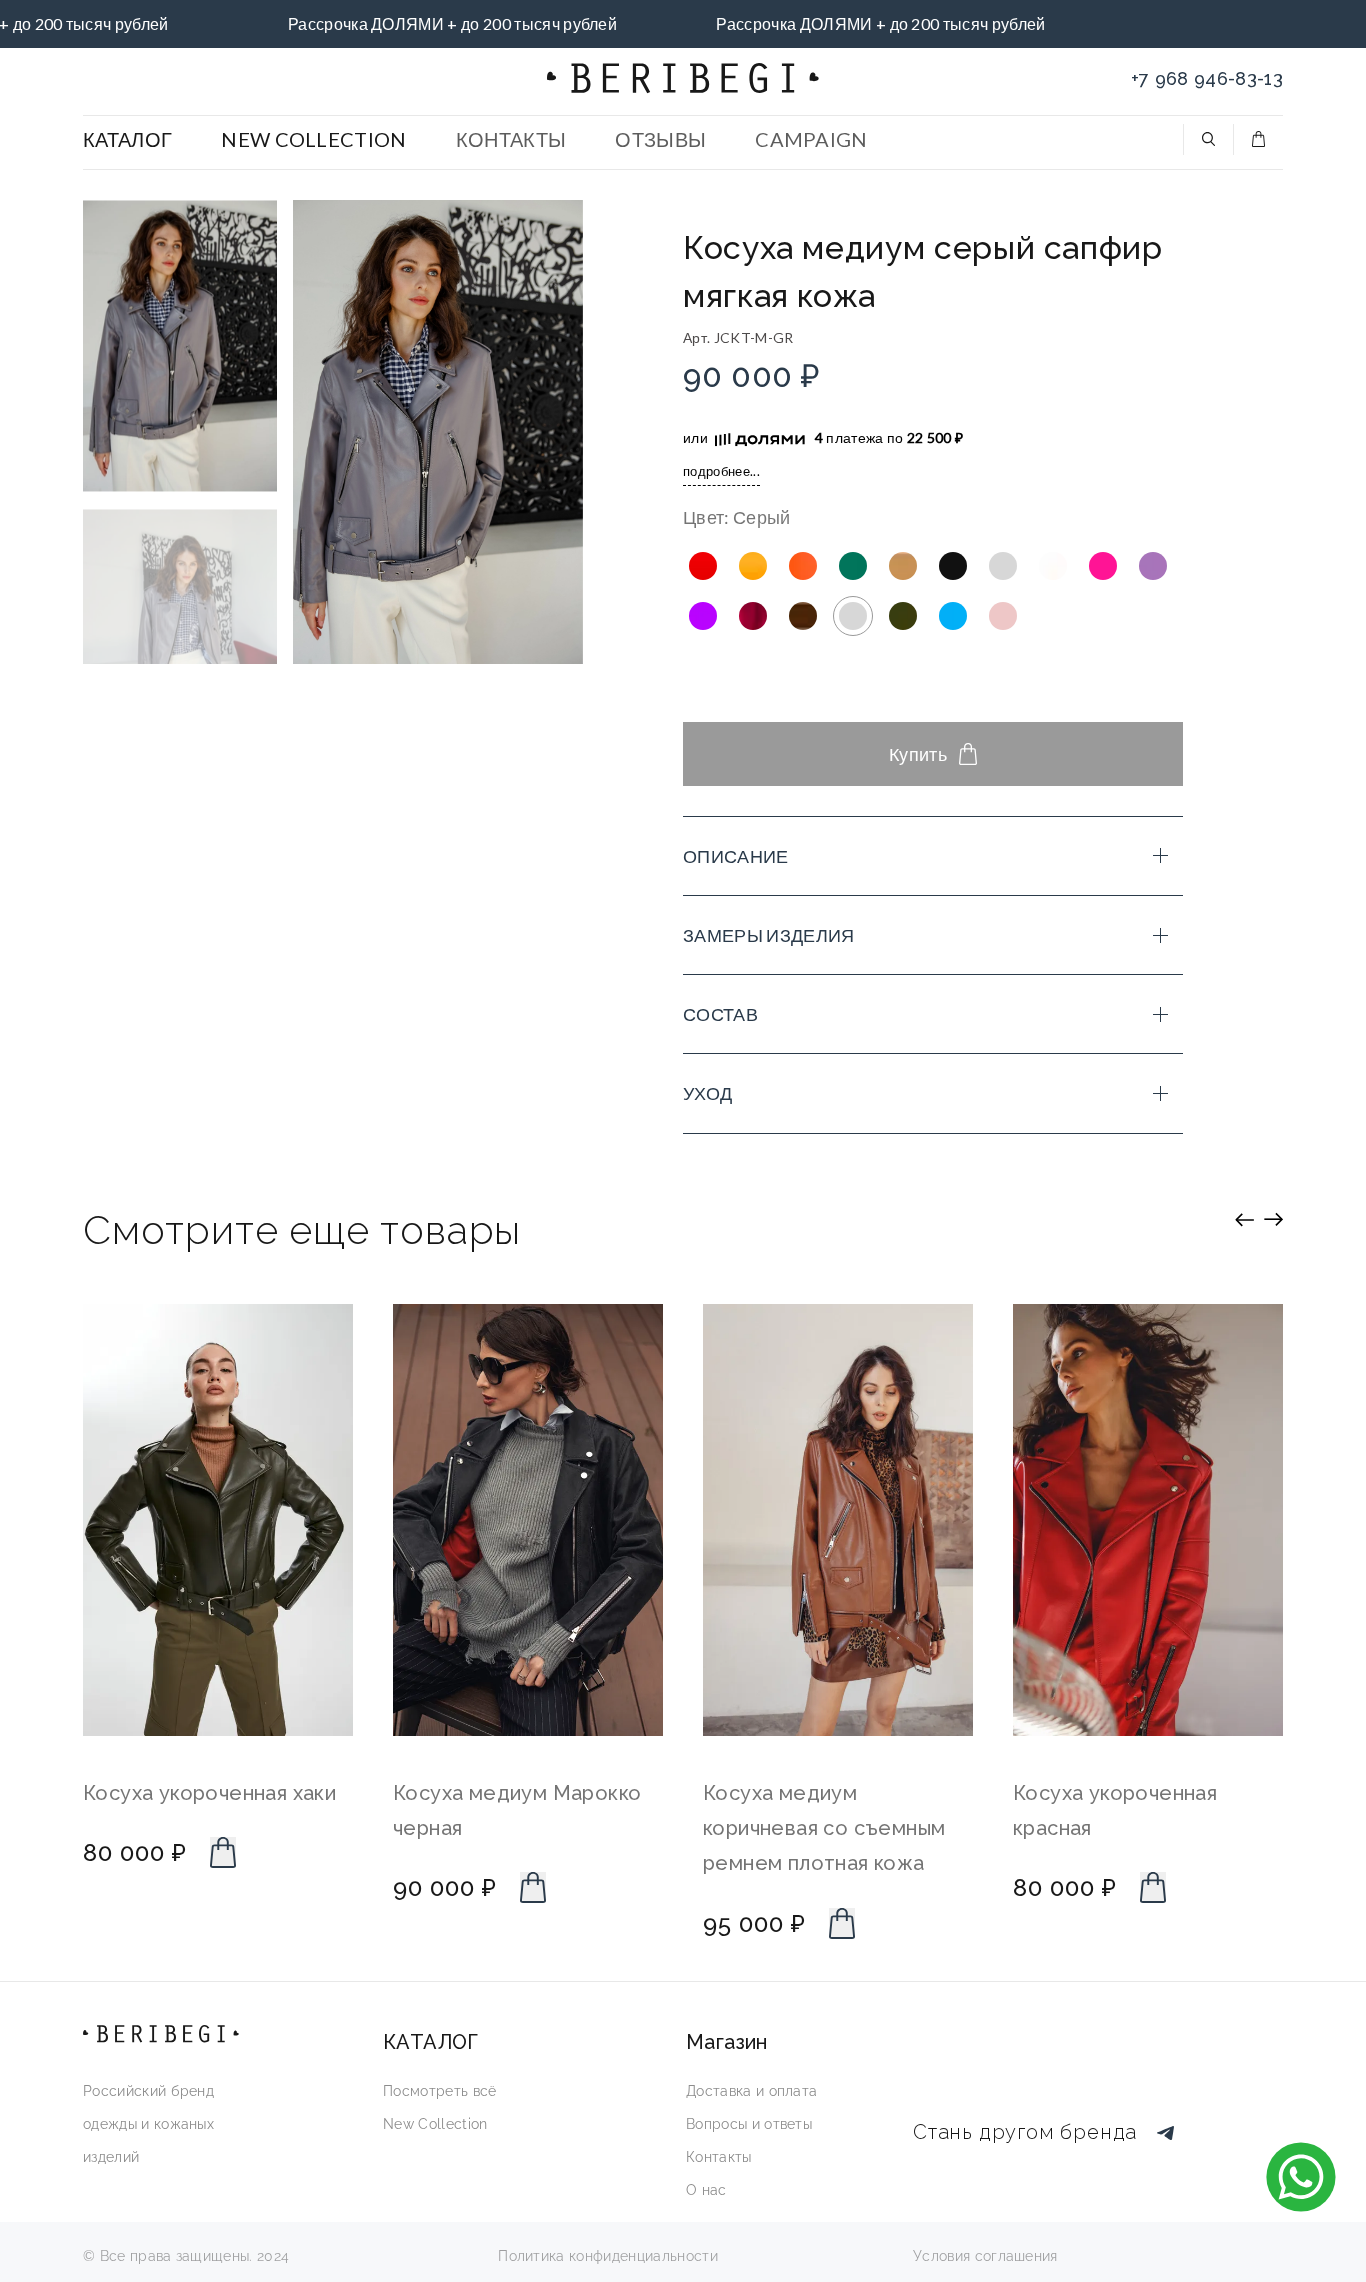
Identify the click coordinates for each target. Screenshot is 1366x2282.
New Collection (435, 2124)
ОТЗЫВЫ (660, 139)
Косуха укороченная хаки (209, 1793)
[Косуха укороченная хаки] (218, 1520)
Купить (918, 754)
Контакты (719, 2157)
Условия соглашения (985, 2256)
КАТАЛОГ (127, 139)
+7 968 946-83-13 (1207, 78)
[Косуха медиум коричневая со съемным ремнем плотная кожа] (838, 1520)
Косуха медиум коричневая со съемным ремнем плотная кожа (824, 1828)
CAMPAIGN (811, 139)
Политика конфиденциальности (608, 2256)
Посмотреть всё (439, 2091)
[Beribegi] (683, 78)
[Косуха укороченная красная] (1148, 1520)
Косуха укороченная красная (1115, 1810)
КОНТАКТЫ (511, 139)
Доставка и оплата (751, 2091)
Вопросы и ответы (749, 2124)
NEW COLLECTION (313, 139)
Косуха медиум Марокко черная (517, 1810)
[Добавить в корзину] (223, 1852)
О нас (706, 2190)
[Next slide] (1273, 1219)
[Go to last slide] (1244, 1219)
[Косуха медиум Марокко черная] (528, 1520)
